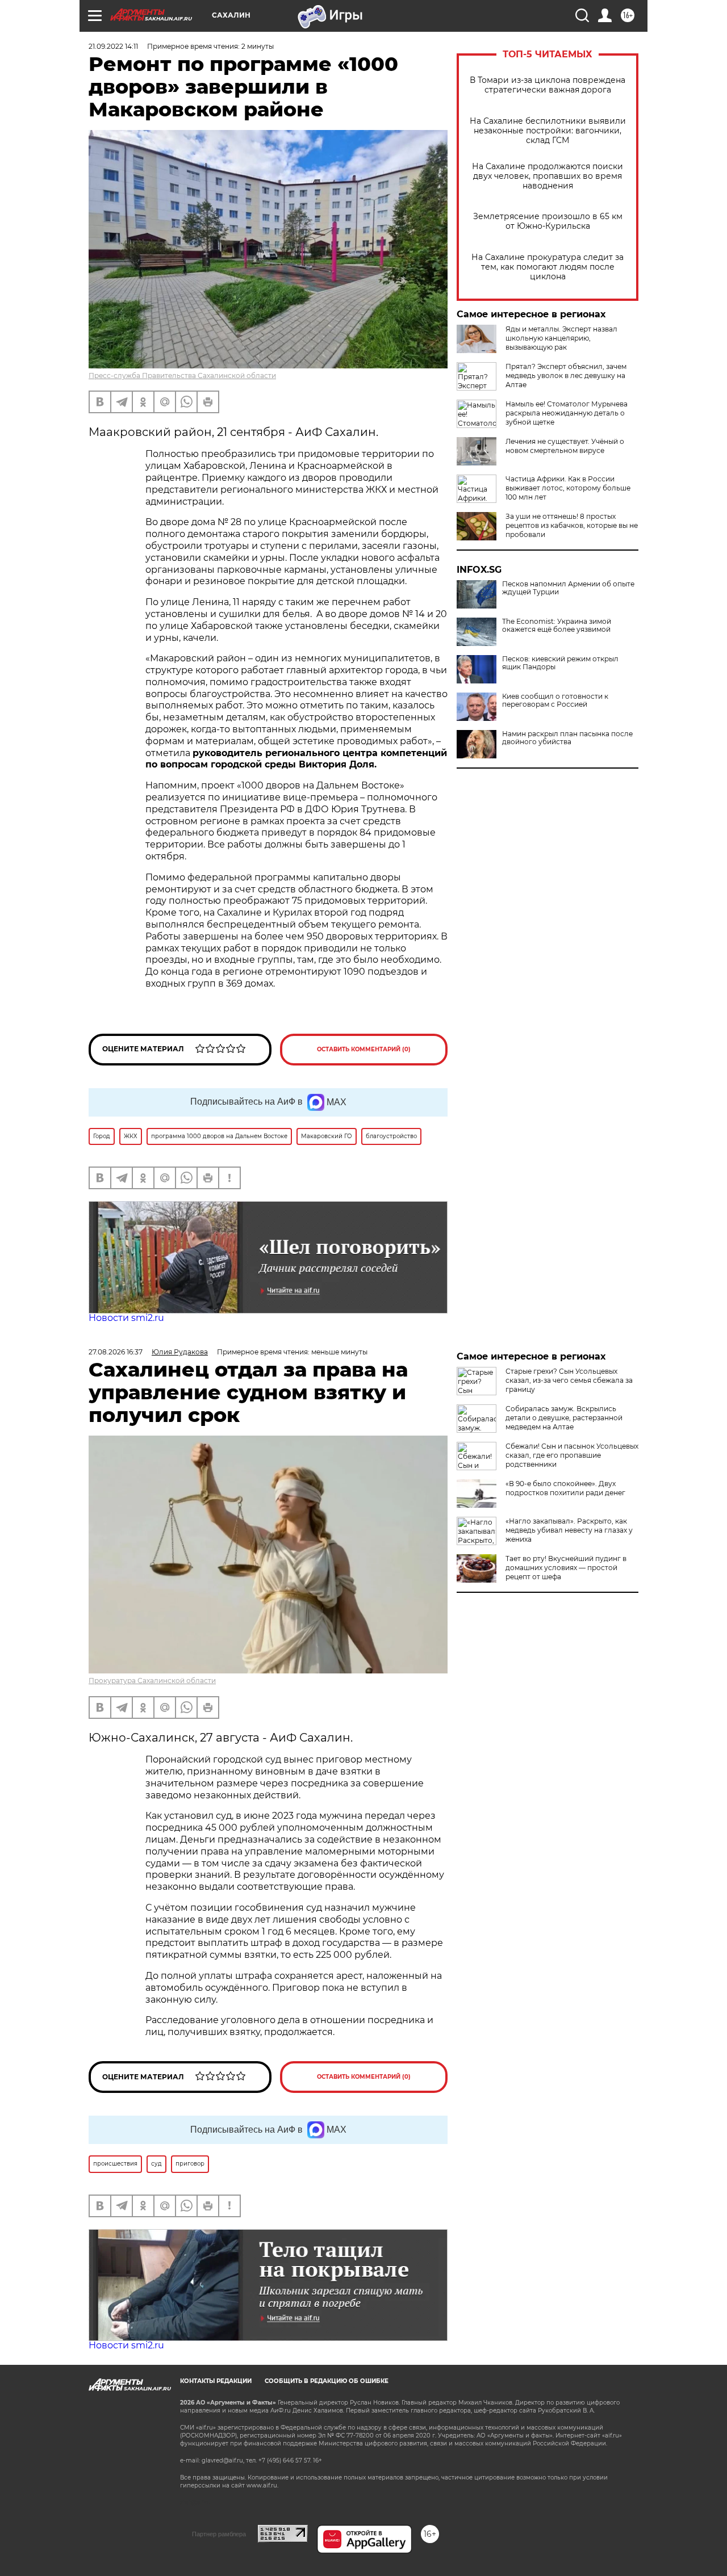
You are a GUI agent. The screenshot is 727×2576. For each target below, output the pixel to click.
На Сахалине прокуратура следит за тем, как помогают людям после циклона (548, 267)
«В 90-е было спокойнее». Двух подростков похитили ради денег (565, 1488)
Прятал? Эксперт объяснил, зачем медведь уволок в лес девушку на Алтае (566, 376)
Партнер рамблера (219, 2534)
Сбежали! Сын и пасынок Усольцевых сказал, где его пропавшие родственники (572, 1455)
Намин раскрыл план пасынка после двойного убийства (567, 738)
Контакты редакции (216, 2381)
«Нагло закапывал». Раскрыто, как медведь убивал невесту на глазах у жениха (569, 1530)
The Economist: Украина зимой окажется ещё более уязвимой (557, 626)
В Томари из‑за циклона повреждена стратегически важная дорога (548, 85)
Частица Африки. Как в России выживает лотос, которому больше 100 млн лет (568, 488)
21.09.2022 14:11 (113, 46)
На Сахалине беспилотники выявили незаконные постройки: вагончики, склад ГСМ (548, 131)
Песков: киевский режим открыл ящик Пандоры (560, 663)
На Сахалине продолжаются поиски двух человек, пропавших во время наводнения (548, 176)
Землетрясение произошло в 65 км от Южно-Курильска (548, 221)
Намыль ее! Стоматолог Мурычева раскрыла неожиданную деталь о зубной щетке (567, 413)
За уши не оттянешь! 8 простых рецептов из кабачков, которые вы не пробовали (572, 525)
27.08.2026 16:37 (116, 1352)
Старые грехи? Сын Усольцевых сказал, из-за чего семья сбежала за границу (569, 1380)
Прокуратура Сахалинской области (152, 1681)
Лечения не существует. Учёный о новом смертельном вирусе (565, 446)
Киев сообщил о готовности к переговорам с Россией (555, 700)
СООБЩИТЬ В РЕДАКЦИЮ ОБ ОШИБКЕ (327, 2381)
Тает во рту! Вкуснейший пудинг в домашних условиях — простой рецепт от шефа (566, 1568)
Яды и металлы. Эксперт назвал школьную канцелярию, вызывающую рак (561, 338)
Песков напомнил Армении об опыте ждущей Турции (568, 588)
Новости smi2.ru (126, 1318)
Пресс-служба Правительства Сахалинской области (182, 376)
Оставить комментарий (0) (364, 1049)
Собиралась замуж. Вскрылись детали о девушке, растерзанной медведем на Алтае (564, 1418)
